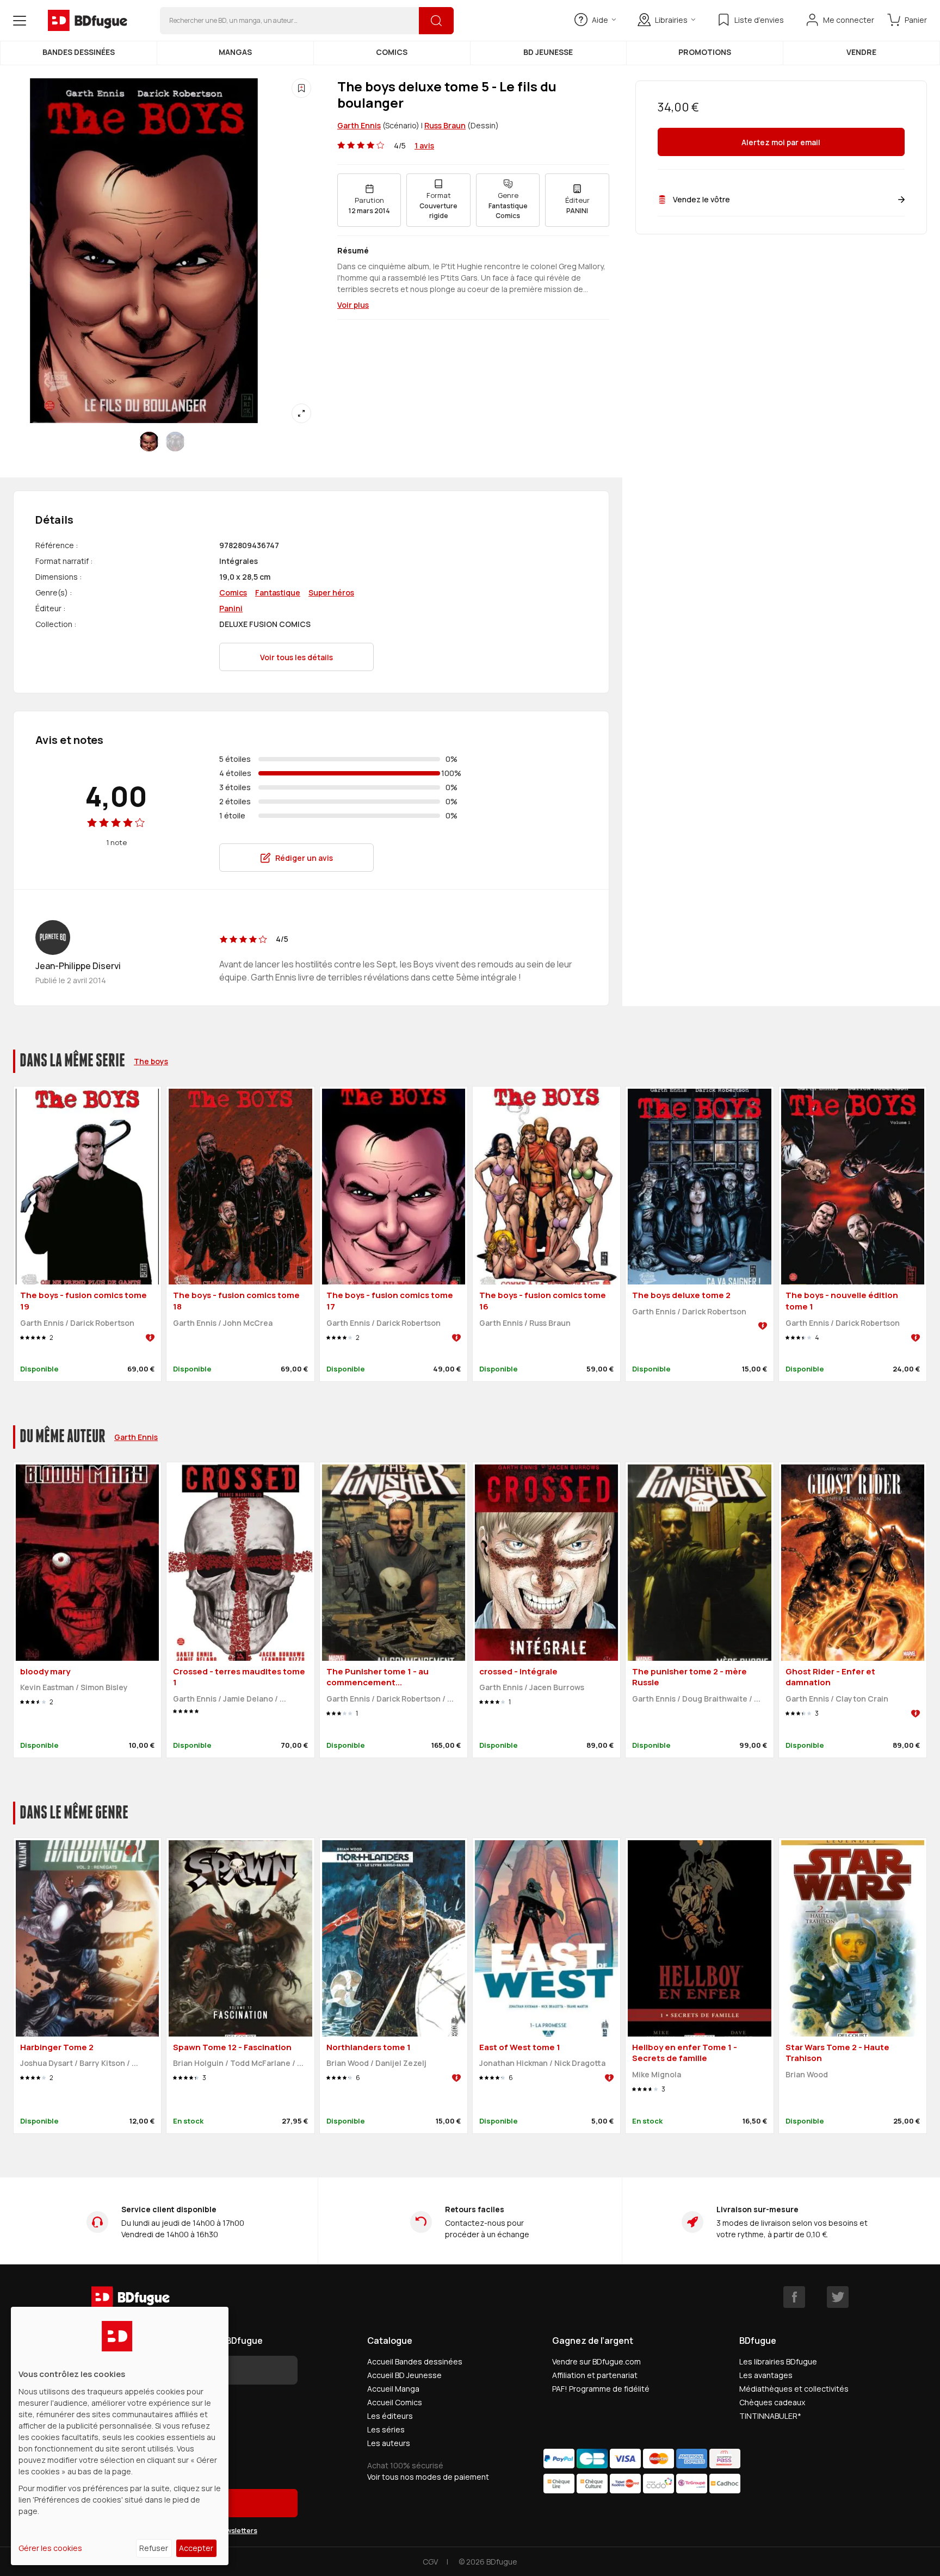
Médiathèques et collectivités (794, 2389)
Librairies (671, 20)
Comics (392, 52)
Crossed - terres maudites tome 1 (239, 1677)
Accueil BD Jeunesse (404, 2375)
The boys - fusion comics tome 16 (543, 1301)
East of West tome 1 (520, 2047)
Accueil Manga (393, 2389)
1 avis (424, 145)
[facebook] (794, 2297)
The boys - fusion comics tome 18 (236, 1301)
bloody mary (45, 1671)
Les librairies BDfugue (778, 2361)
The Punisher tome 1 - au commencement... (378, 1677)
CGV (430, 2562)
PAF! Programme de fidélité (601, 2389)
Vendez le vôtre (701, 199)
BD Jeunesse (548, 52)
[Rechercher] (436, 21)
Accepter (196, 2548)
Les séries (386, 2429)
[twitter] (838, 2297)
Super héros (331, 592)
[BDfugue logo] (88, 21)
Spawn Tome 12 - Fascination (232, 2047)
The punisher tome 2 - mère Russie (689, 1677)
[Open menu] (20, 21)
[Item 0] (149, 442)
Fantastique (278, 592)
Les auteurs (389, 2443)
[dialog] (120, 2436)
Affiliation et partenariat (595, 2375)
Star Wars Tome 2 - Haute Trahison (837, 2053)
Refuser (154, 2548)
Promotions (705, 52)
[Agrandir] (301, 413)
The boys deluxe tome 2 (681, 1295)
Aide (600, 20)
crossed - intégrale (518, 1671)
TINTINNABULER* (770, 2416)
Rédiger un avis (304, 858)
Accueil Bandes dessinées (415, 2361)
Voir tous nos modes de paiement (428, 2477)
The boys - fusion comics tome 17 (390, 1301)
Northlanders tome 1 (369, 2047)
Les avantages (766, 2375)
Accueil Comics (395, 2402)
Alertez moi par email (781, 142)
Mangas (235, 52)
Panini (231, 608)
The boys (151, 1061)
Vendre (861, 52)
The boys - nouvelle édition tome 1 (842, 1301)
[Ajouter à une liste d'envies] (301, 88)
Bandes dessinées (79, 52)
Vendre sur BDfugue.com (596, 2361)
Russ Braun (445, 125)
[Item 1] (175, 442)
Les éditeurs (390, 2416)
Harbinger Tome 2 (57, 2047)
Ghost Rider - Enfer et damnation (830, 1677)
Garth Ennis (359, 125)
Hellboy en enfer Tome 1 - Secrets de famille (685, 2053)
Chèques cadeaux (772, 2402)
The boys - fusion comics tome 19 (84, 1301)
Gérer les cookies (50, 2548)
